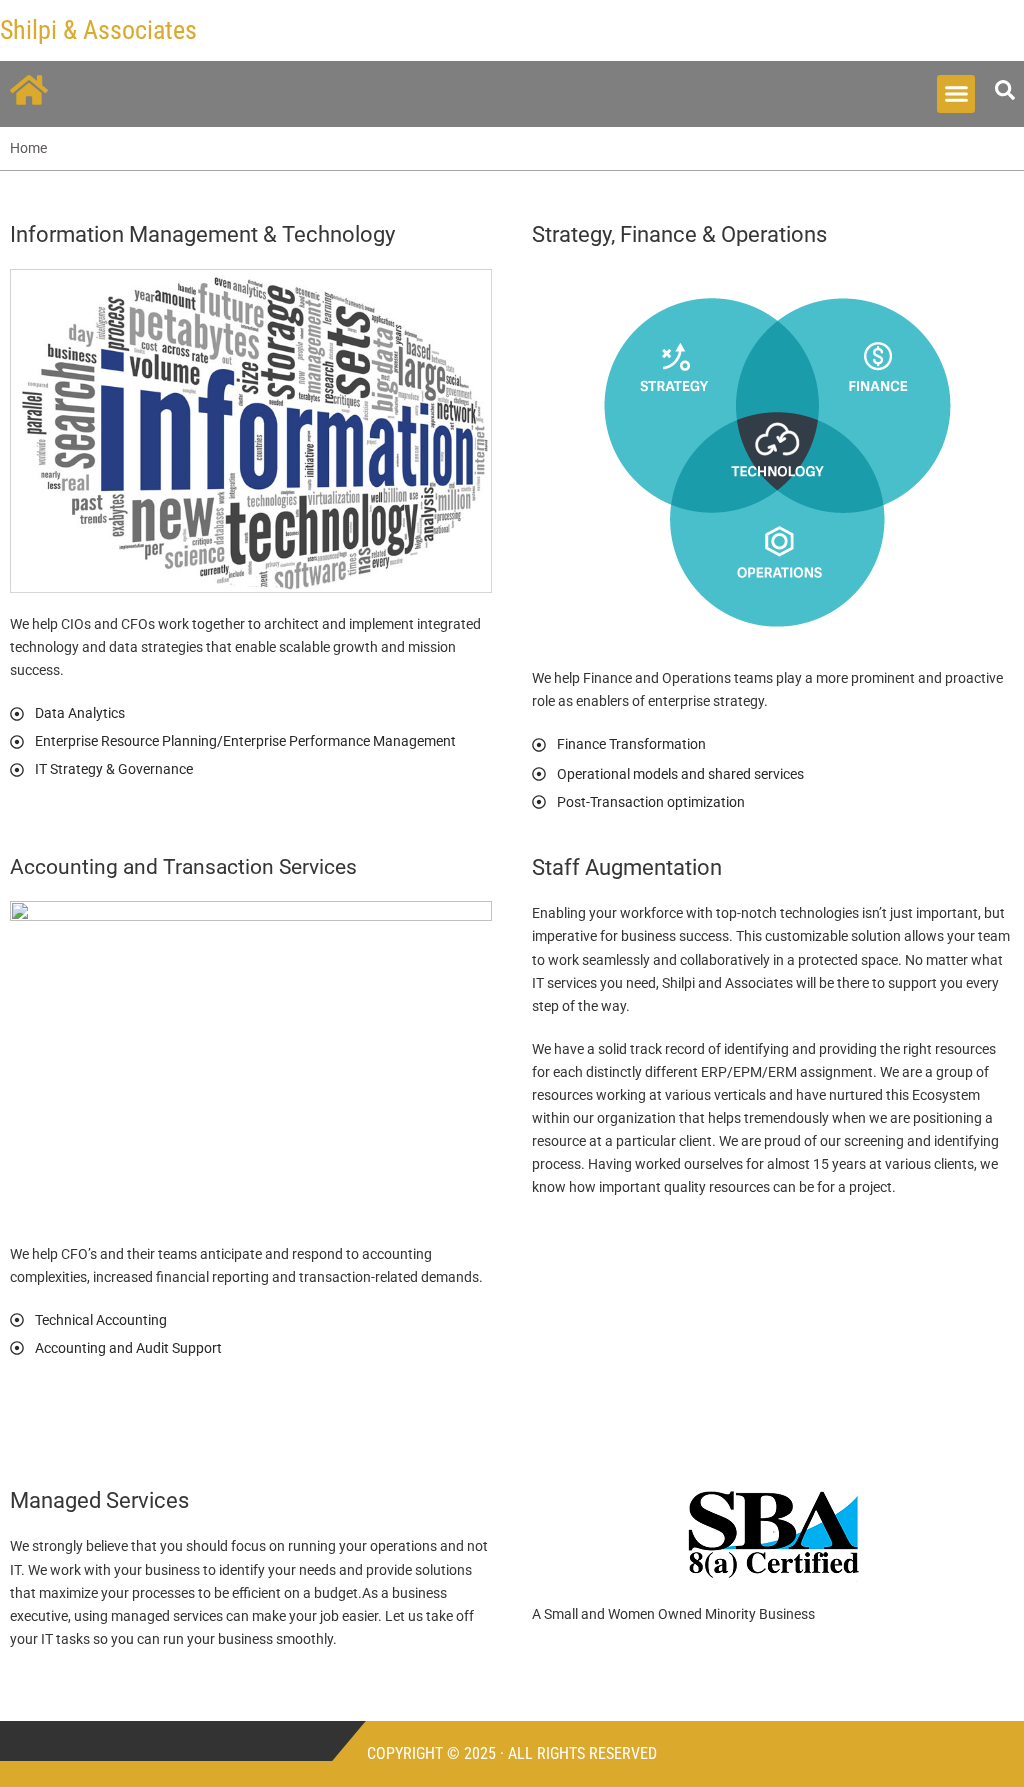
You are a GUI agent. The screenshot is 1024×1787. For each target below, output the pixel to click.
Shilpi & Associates (98, 30)
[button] (956, 94)
